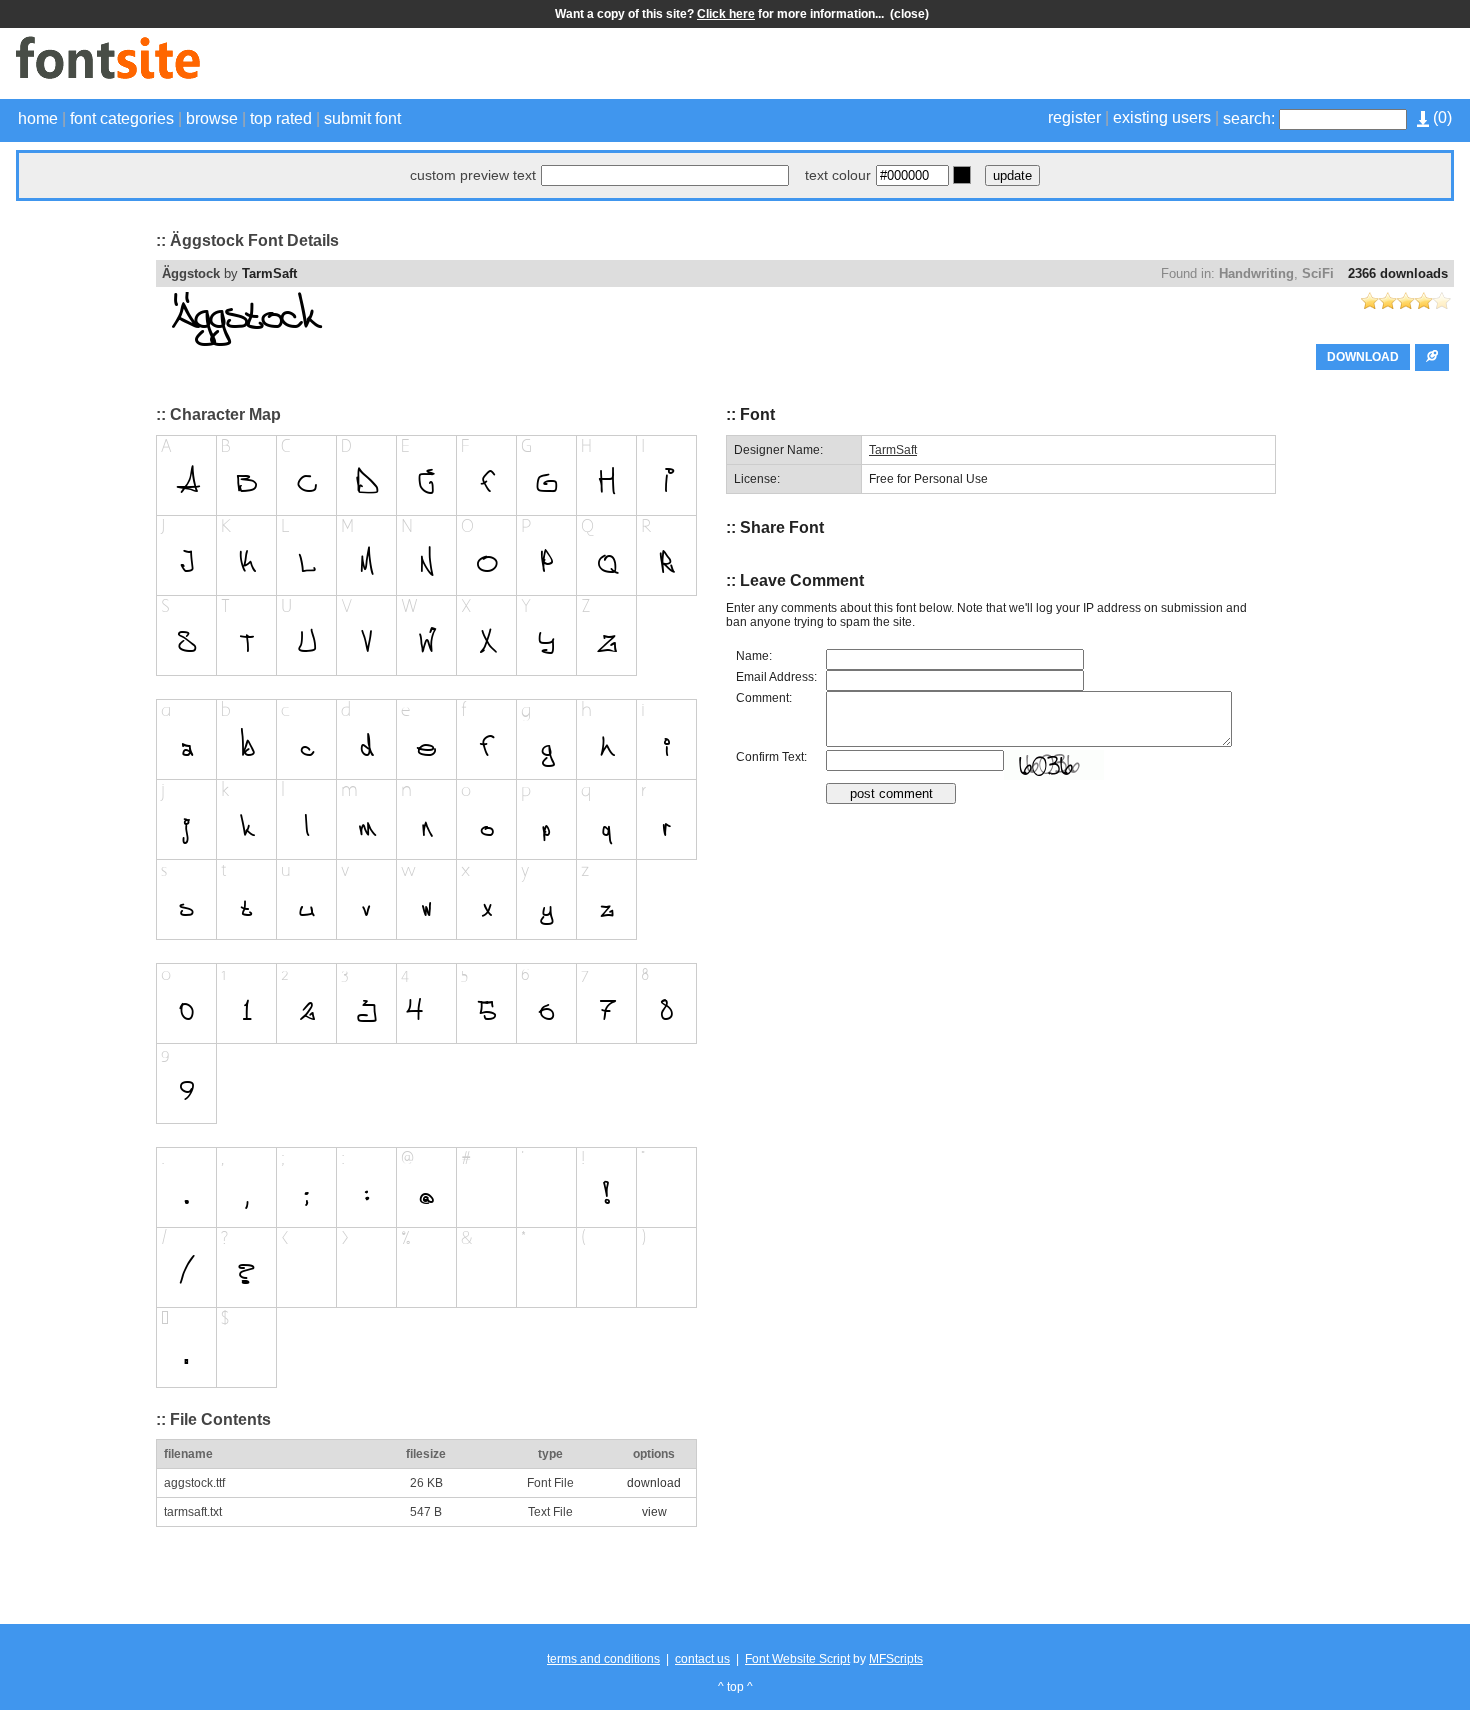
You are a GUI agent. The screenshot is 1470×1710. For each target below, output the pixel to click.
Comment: (764, 698)
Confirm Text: (771, 757)
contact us (702, 1659)
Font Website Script (797, 1659)
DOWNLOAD (1363, 357)
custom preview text (473, 175)
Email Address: (776, 677)
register (1074, 117)
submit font (362, 118)
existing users (1162, 117)
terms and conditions (603, 1659)
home (38, 118)
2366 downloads (1398, 273)
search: (1249, 118)
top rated (281, 118)
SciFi (1318, 273)
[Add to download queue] (1432, 357)
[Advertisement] (1220, 66)
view (654, 1512)
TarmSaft (269, 273)
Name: (754, 656)
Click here (726, 14)
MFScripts (896, 1659)
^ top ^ (735, 1687)
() (1440, 117)
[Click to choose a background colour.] (962, 175)
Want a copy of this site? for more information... (722, 14)
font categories (122, 118)
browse (212, 118)
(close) (909, 14)
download (654, 1483)
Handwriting (1256, 273)
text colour (838, 175)
